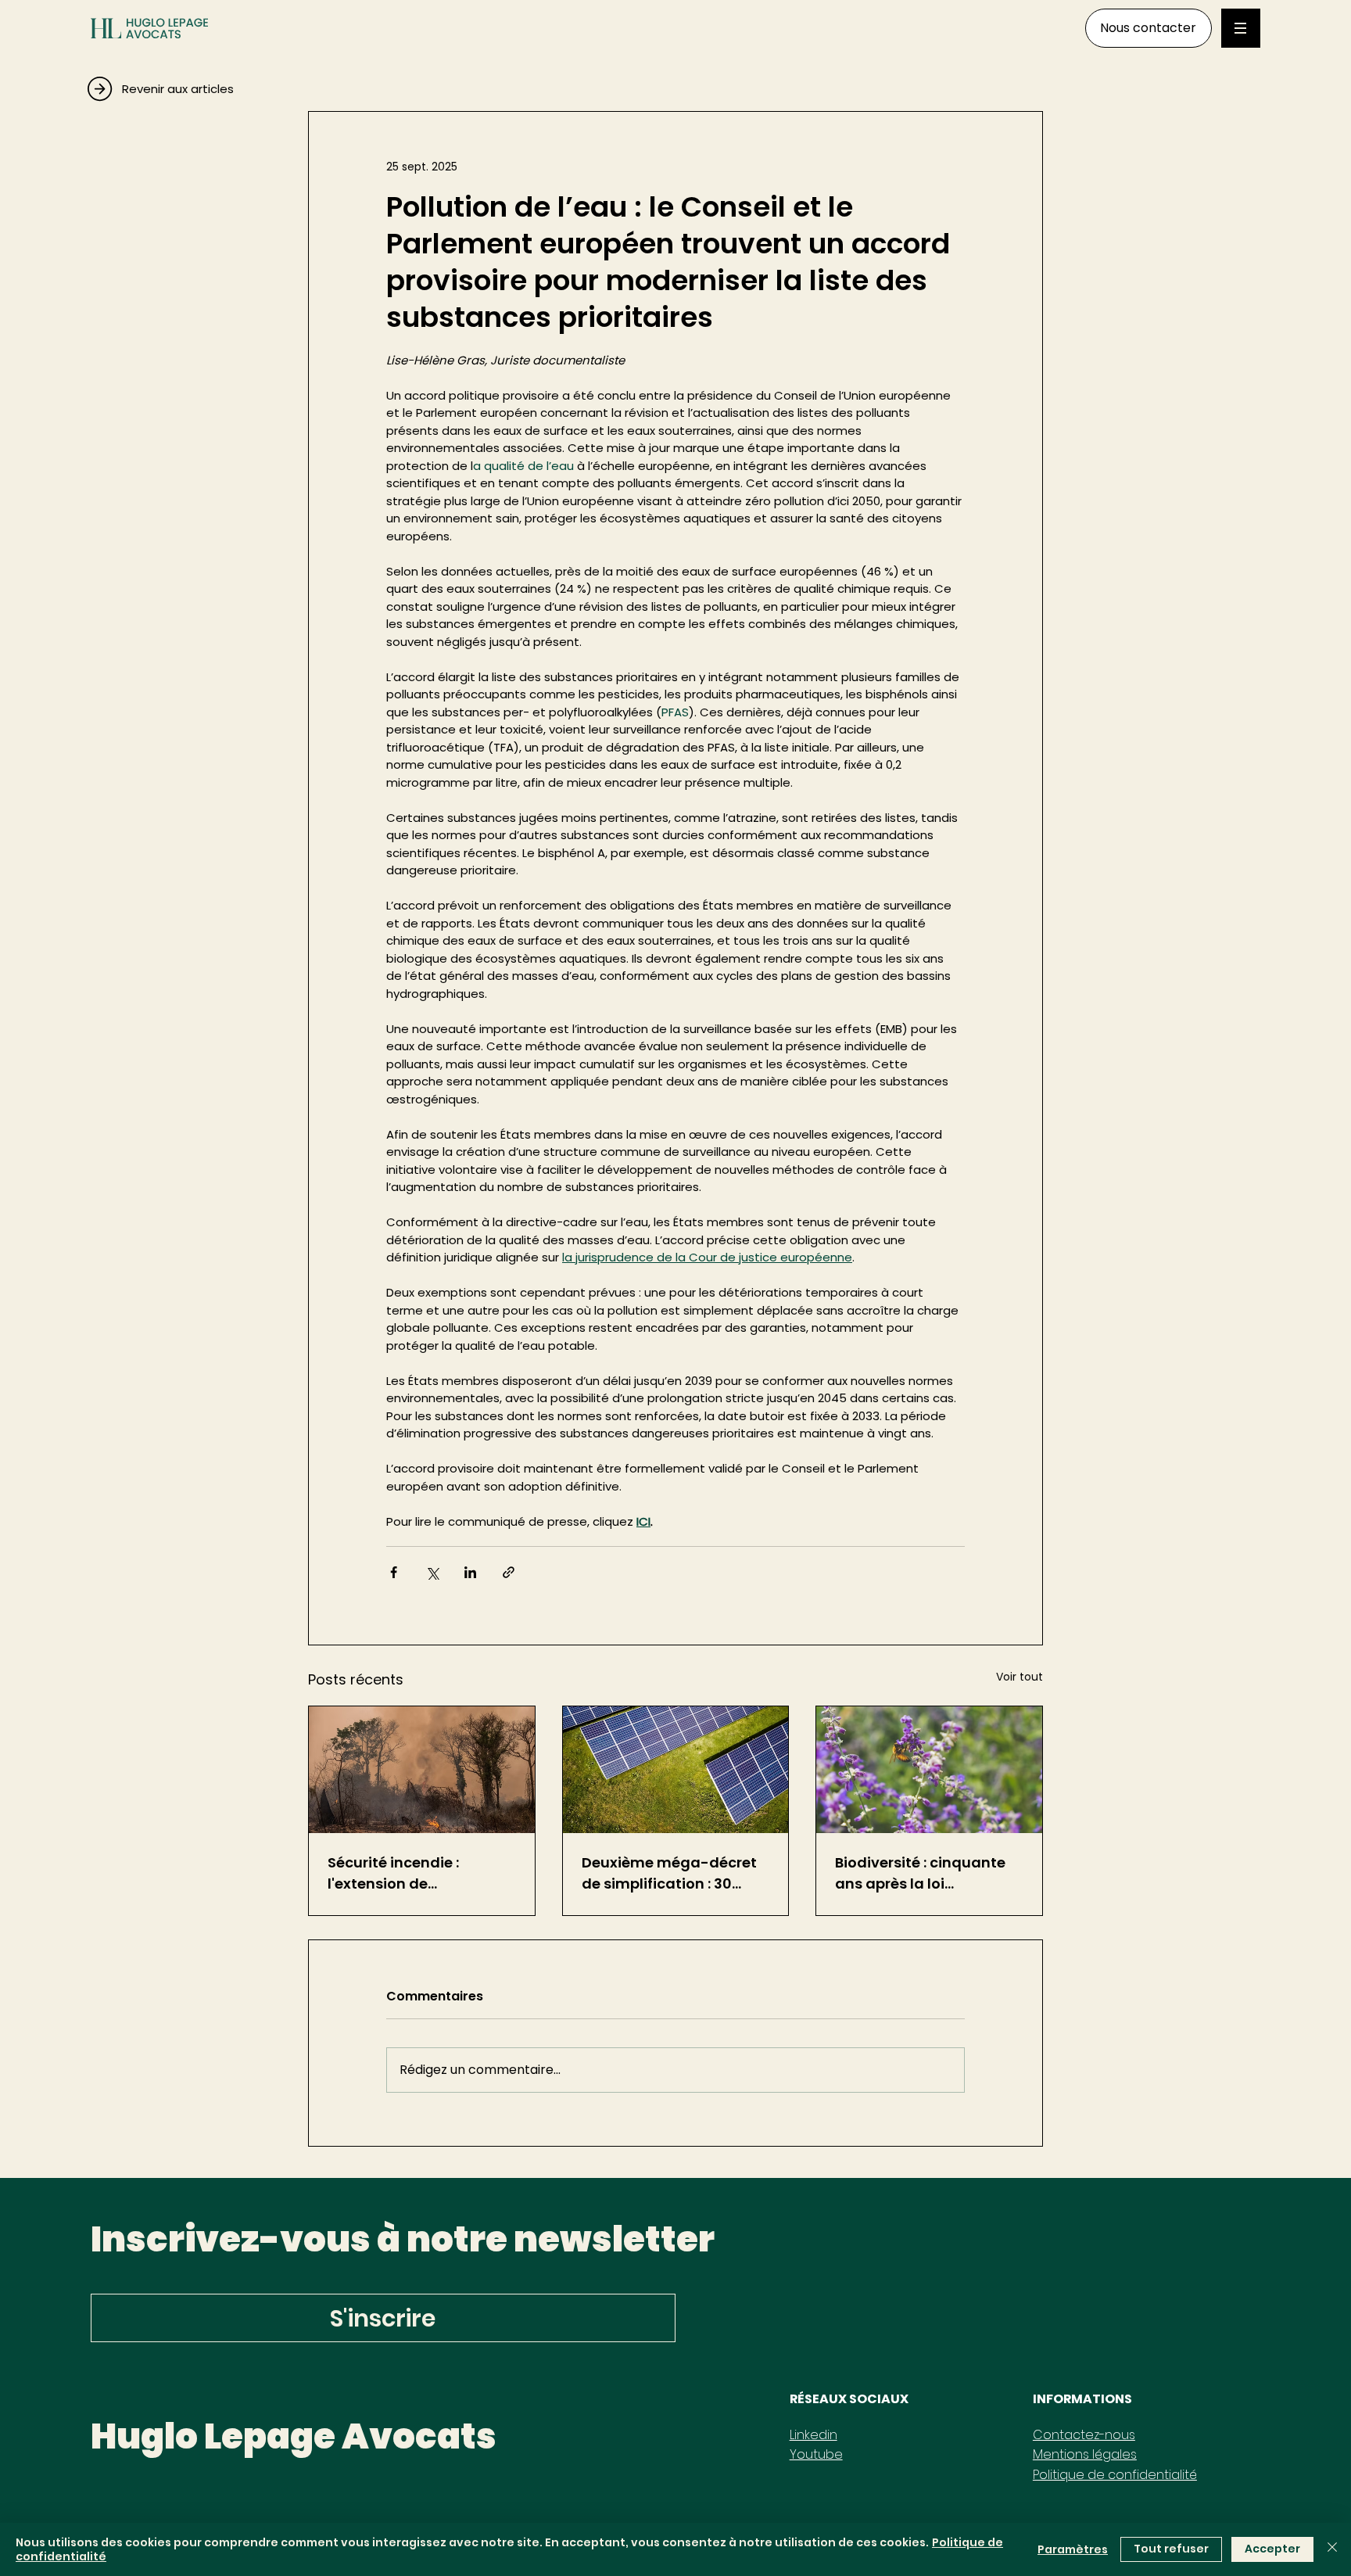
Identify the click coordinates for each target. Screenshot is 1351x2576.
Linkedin (813, 2435)
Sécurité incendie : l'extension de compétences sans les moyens (409, 1873)
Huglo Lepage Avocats (294, 2436)
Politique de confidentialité (1115, 2475)
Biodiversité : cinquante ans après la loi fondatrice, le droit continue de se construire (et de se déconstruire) (927, 1873)
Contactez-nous (1084, 2435)
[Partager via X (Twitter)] (432, 1572)
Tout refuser (1171, 2549)
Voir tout (1020, 1677)
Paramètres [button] (1073, 2549)
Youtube (816, 2454)
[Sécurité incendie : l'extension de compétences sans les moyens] (422, 1770)
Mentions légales (1085, 2454)
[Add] (218, 84)
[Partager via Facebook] (394, 1572)
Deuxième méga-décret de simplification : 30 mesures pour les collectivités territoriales (670, 1873)
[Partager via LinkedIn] (470, 1572)
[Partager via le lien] (509, 1572)
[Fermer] (1332, 2549)
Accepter (1272, 2549)
